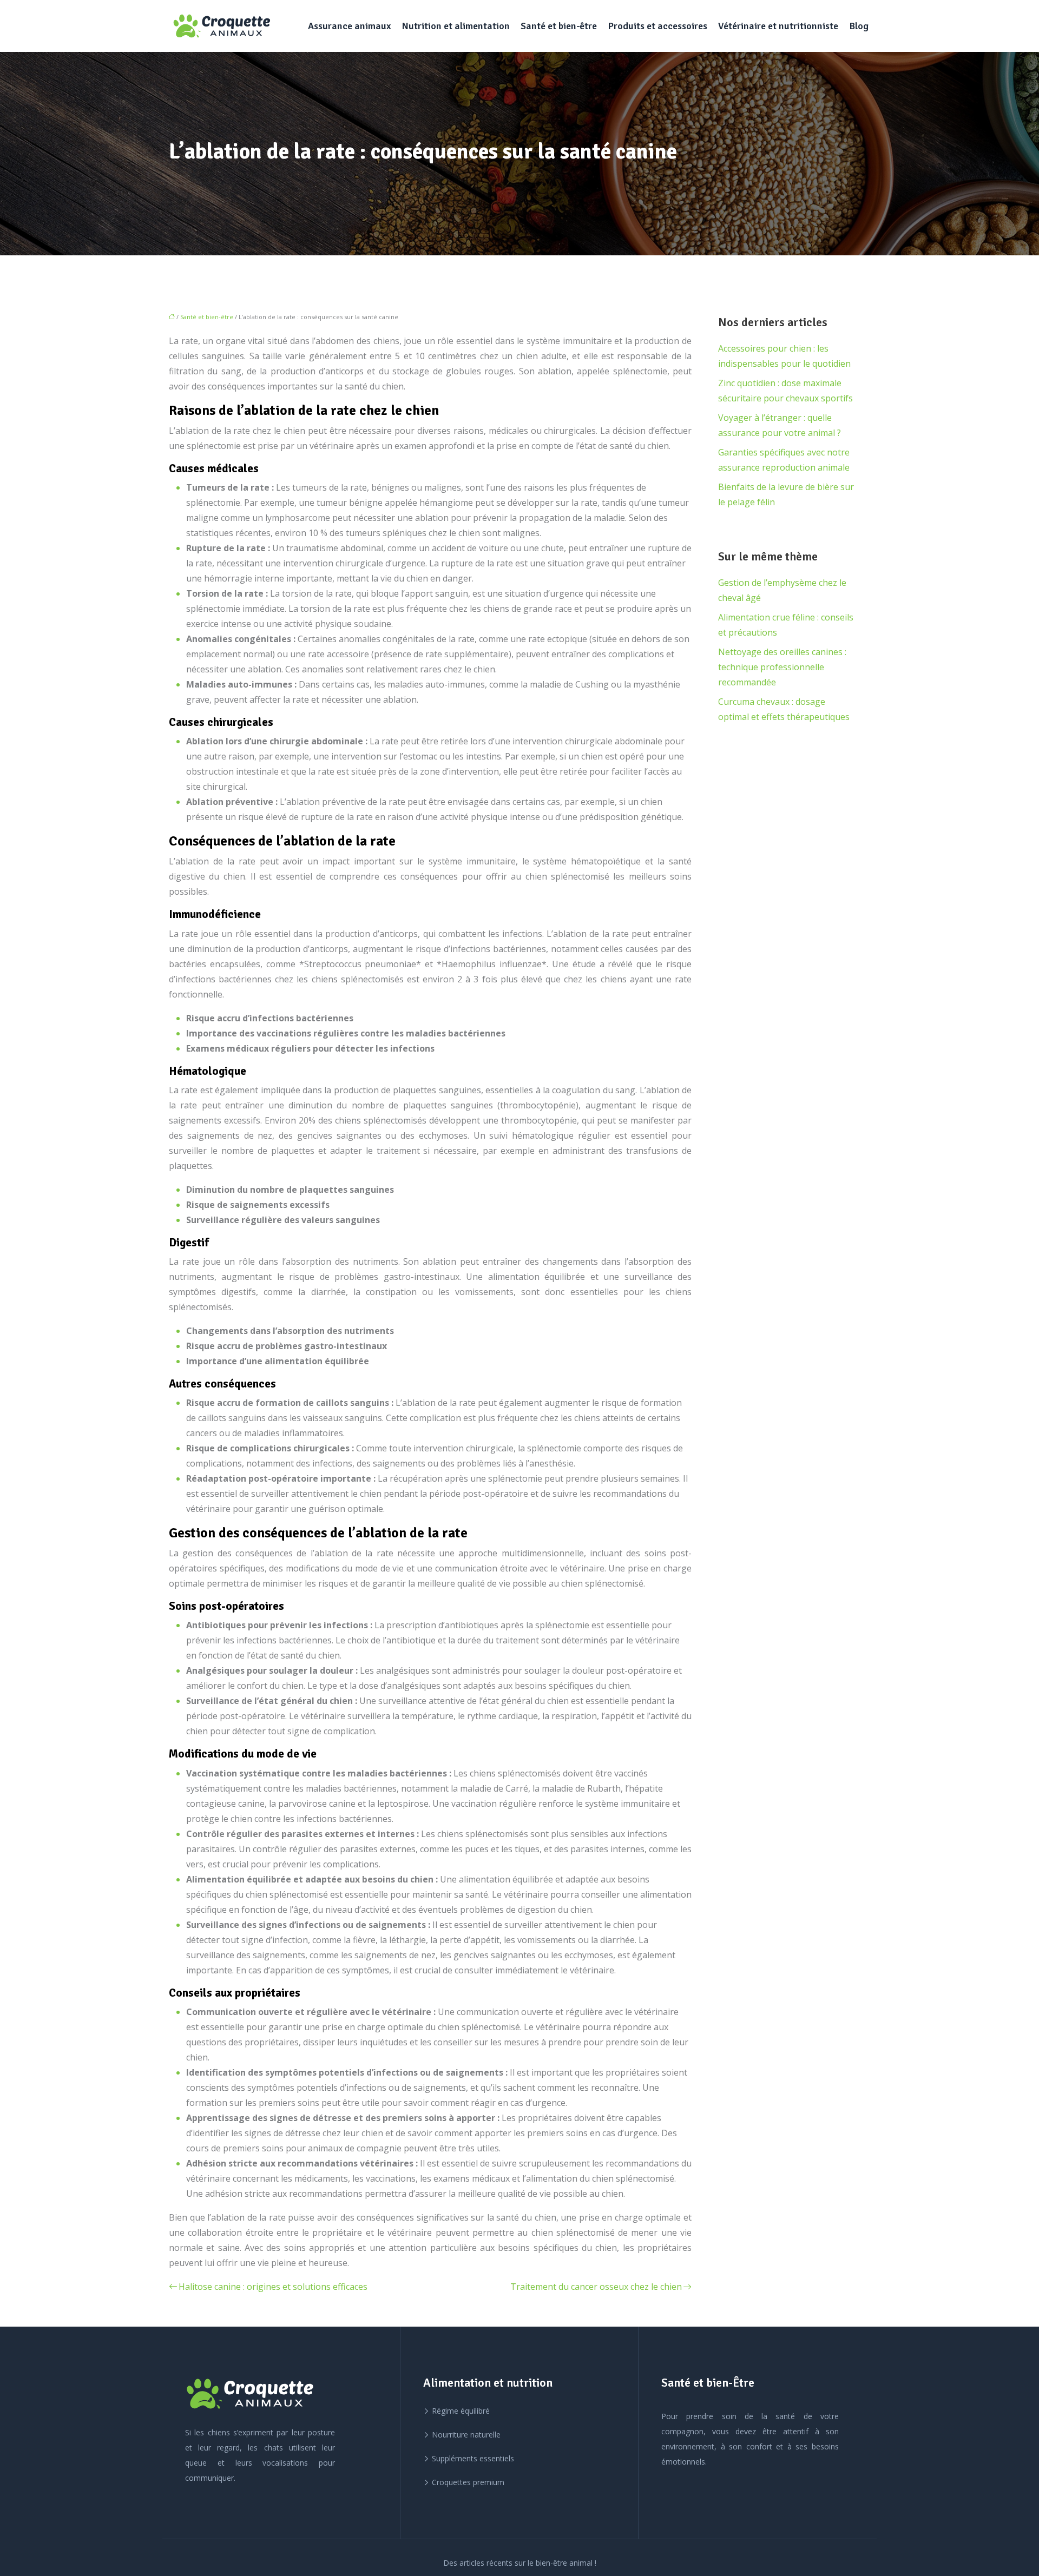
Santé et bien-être (559, 26)
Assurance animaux (349, 26)
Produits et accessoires (657, 26)
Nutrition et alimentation (456, 26)
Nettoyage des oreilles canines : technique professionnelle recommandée (782, 667)
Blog (859, 26)
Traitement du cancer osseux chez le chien (596, 2287)
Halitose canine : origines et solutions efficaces (273, 2287)
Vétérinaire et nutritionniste (778, 26)
